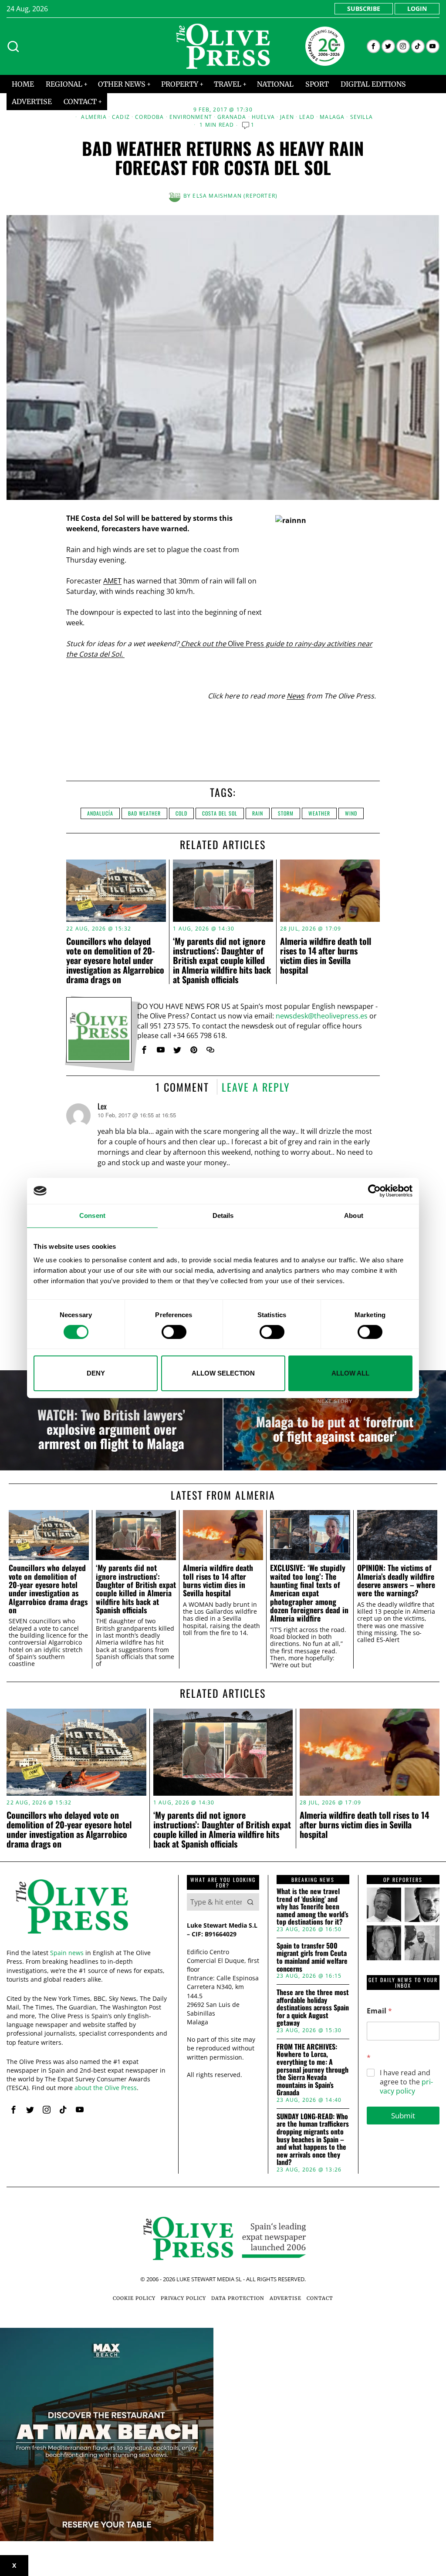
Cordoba (149, 117)
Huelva (263, 117)
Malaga (332, 117)
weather (319, 813)
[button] (250, 1902)
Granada (232, 117)
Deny (96, 1373)
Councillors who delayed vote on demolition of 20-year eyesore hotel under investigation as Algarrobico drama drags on (115, 960)
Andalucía (100, 813)
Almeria (94, 117)
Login (417, 8)
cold (181, 813)
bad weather (144, 813)
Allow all (350, 1373)
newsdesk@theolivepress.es (322, 1016)
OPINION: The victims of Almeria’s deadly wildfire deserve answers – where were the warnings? (396, 1580)
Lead (307, 117)
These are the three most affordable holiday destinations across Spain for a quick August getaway (313, 2008)
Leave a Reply (256, 1087)
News (296, 696)
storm (286, 813)
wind (351, 813)
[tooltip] (373, 46)
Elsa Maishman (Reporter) (235, 196)
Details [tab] (223, 1216)
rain (258, 813)
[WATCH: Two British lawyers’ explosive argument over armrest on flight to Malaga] (111, 1420)
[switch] (174, 1332)
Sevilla (362, 117)
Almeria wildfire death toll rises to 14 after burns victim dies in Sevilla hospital (326, 955)
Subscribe (364, 8)
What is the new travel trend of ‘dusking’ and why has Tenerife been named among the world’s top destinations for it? (313, 1907)
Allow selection (223, 1373)
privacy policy (406, 2086)
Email (379, 2011)
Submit (403, 2116)
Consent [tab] (92, 1216)
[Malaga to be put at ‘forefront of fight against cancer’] (335, 1420)
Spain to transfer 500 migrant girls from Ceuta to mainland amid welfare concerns (312, 1957)
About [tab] (354, 1216)
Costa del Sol (220, 813)
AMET (112, 581)
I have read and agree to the (406, 2082)
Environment (191, 117)
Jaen (287, 117)
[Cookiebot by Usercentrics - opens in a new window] (374, 1191)
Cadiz (121, 117)
